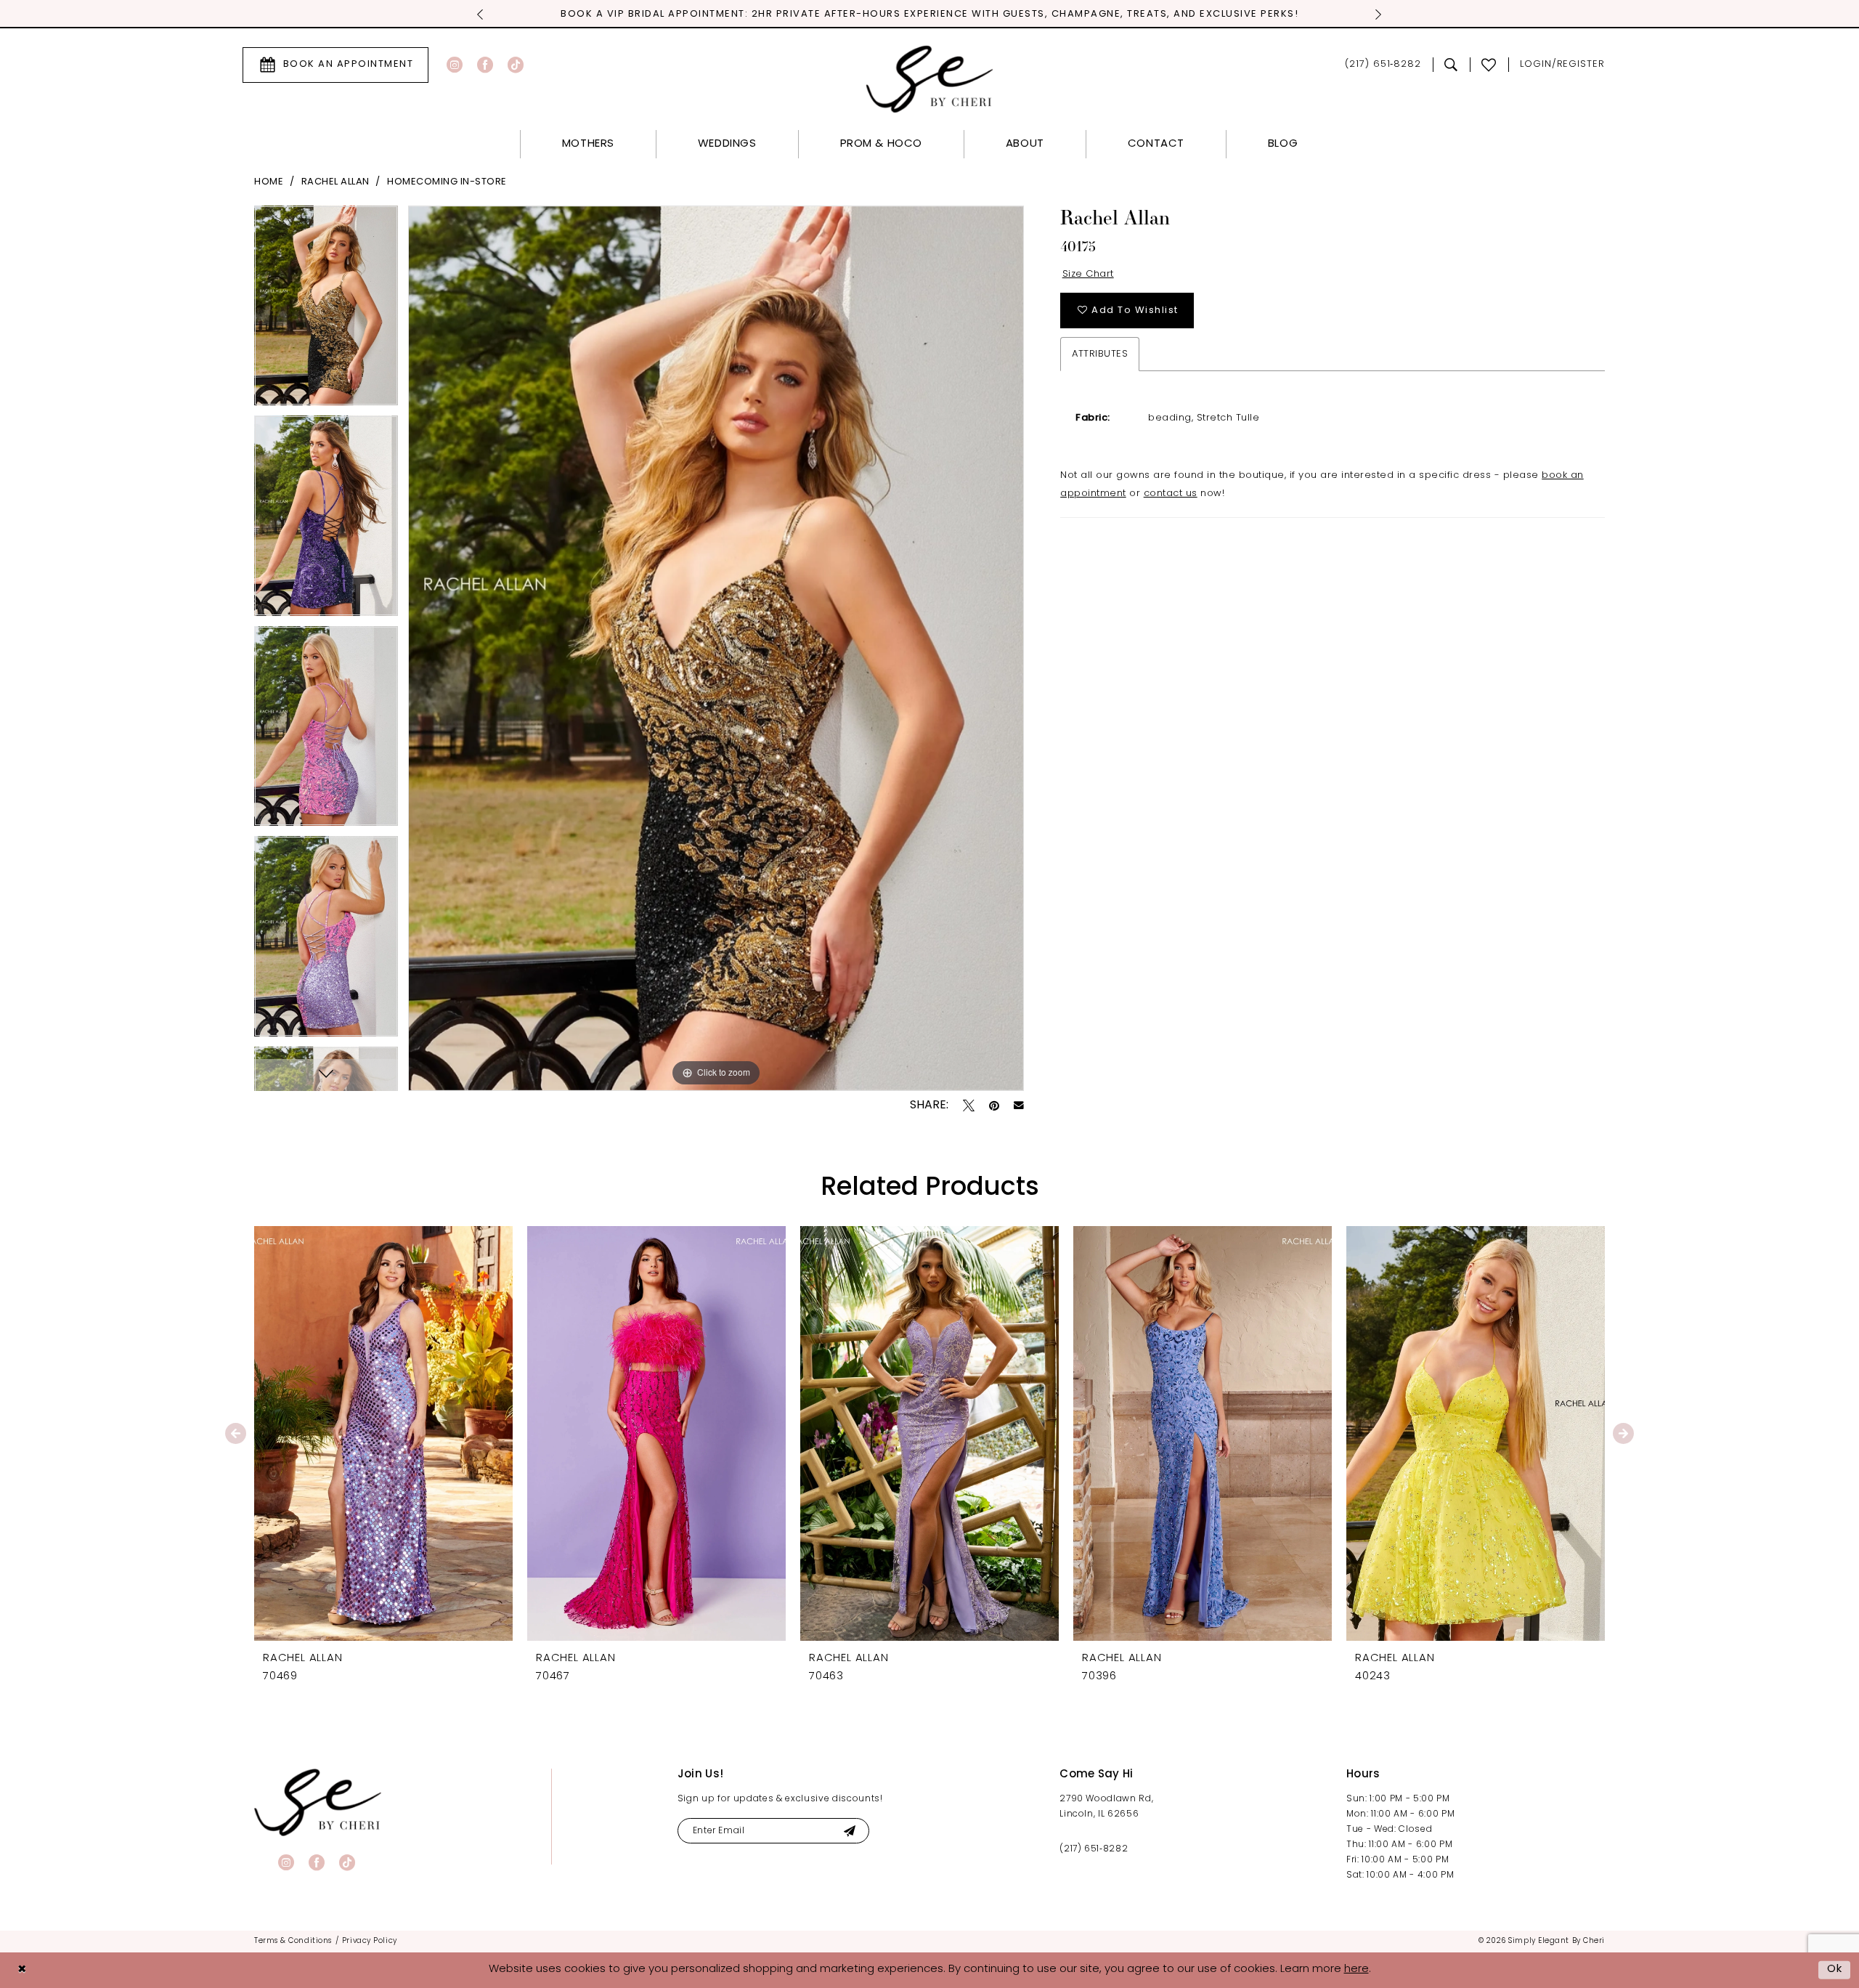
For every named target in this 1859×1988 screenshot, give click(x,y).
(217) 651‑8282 (1094, 1849)
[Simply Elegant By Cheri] (930, 79)
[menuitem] (335, 65)
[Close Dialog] (22, 1970)
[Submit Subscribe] (849, 1831)
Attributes (1100, 354)
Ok (1835, 1969)
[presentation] (383, 1433)
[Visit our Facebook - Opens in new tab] (485, 65)
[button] (1562, 65)
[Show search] (1451, 65)
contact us (1171, 494)
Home (269, 182)
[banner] (318, 1802)
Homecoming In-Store (447, 182)
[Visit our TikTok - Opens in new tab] (516, 65)
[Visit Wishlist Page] (1489, 65)
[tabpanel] (326, 311)
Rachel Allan (335, 182)
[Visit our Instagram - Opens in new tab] (455, 65)
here (1356, 1969)
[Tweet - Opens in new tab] (969, 1105)
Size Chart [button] (1088, 274)
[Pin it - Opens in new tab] (994, 1105)
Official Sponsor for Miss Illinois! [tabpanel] (930, 14)
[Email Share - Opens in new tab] (1019, 1105)
